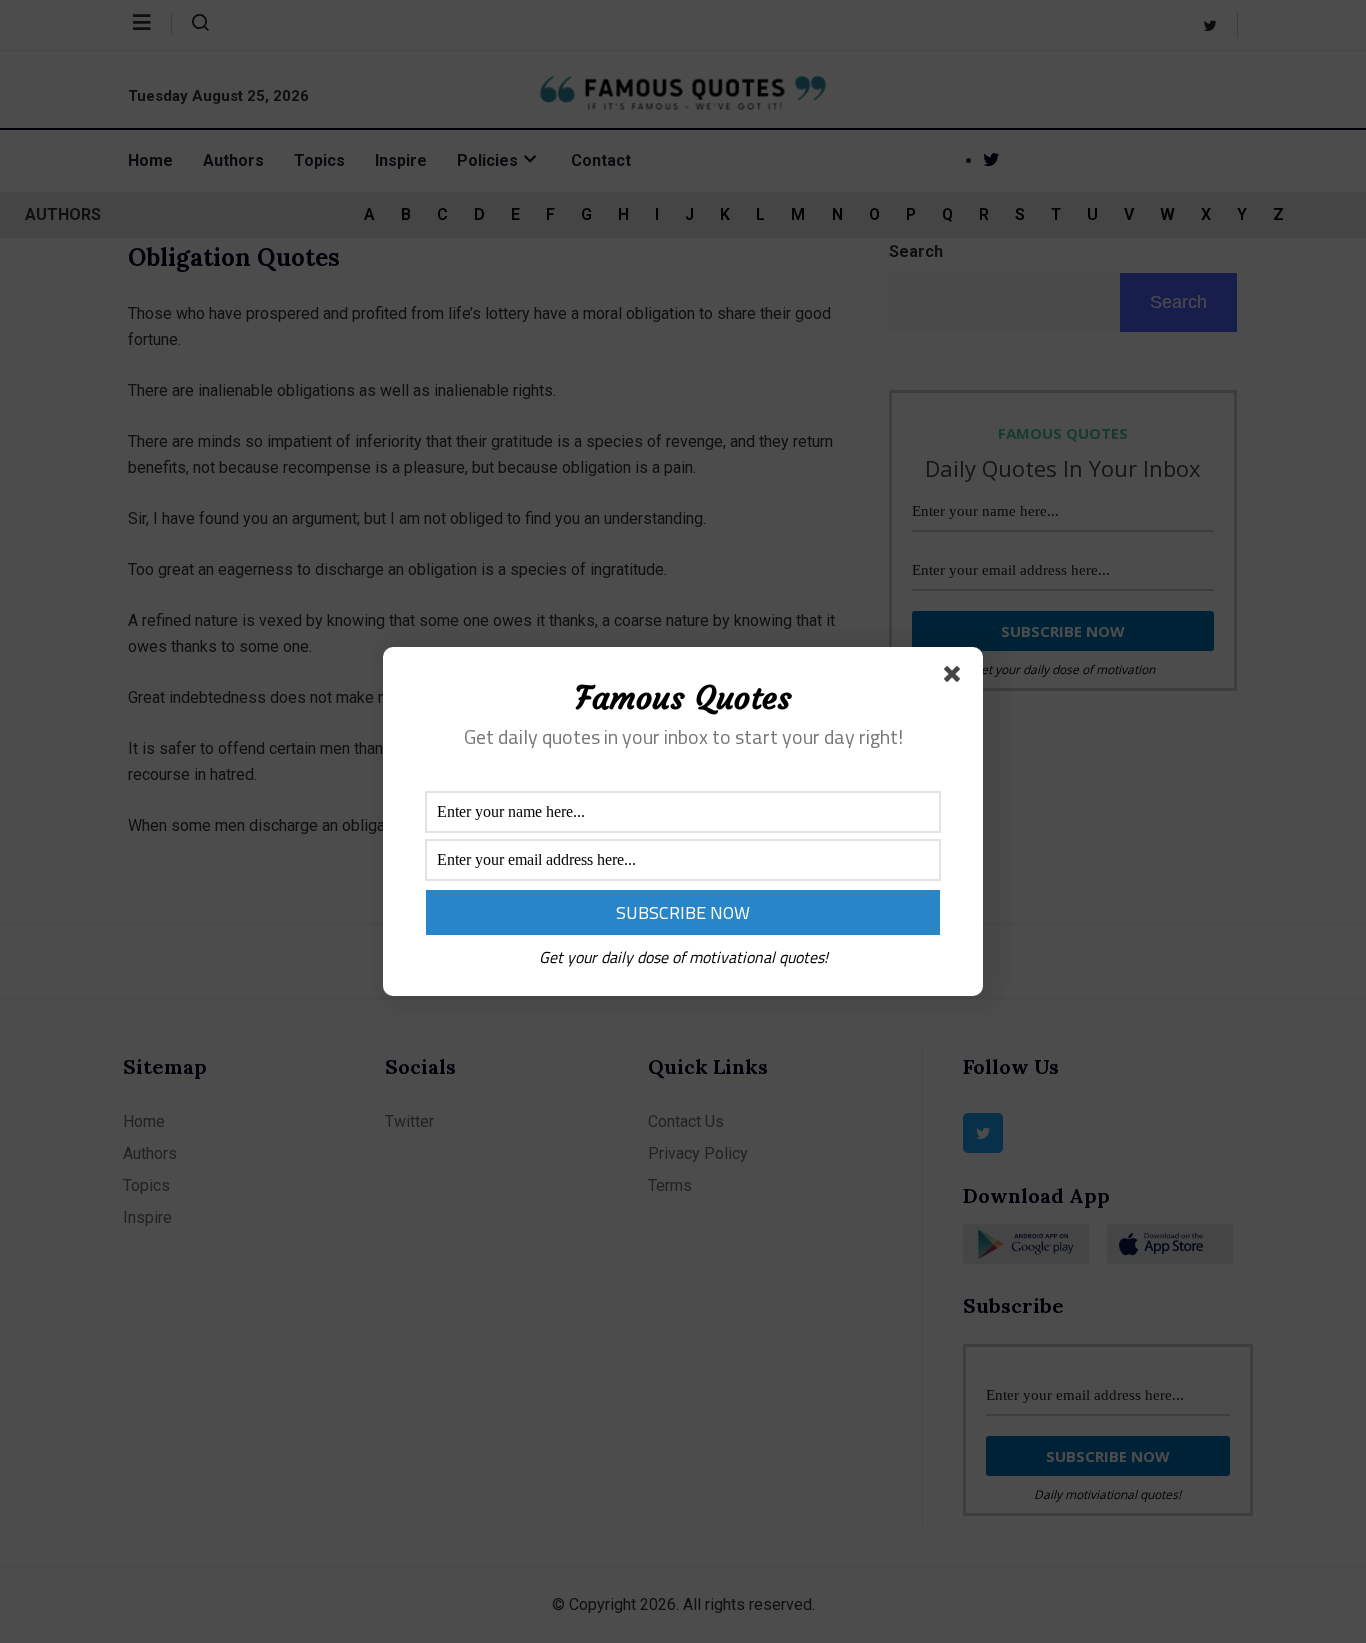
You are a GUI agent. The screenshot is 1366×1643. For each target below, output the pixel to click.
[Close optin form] (956, 678)
